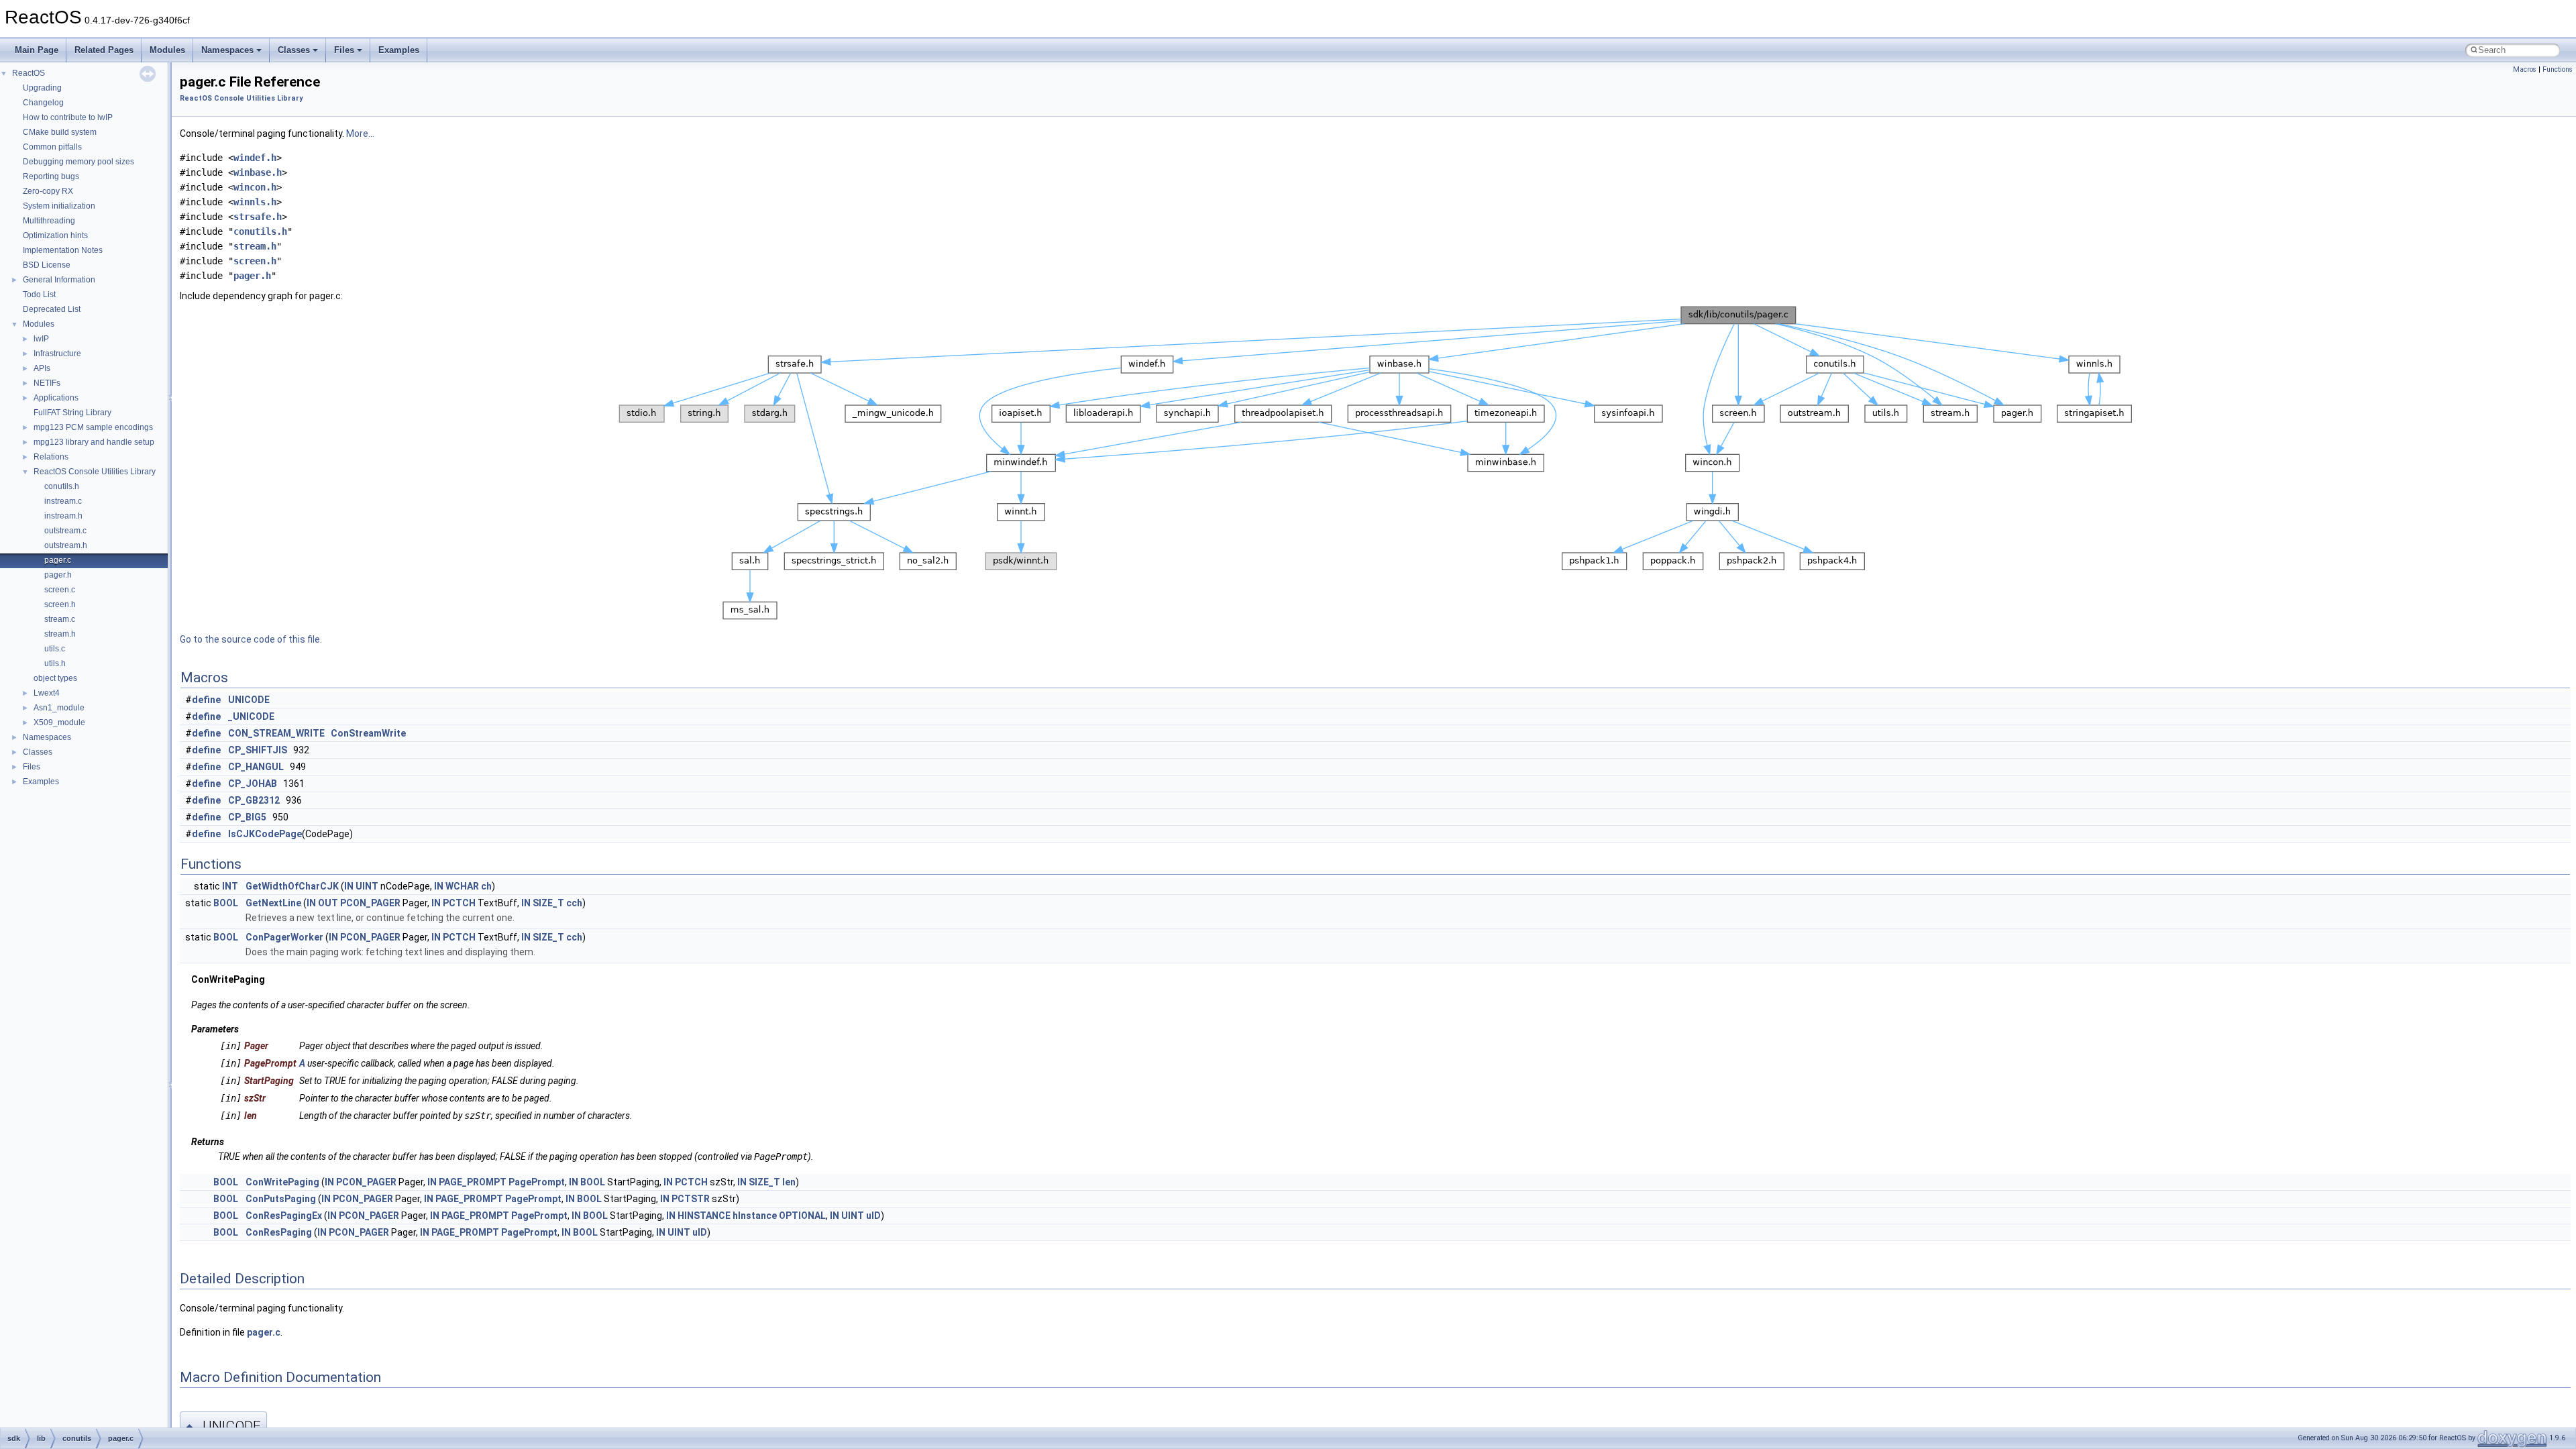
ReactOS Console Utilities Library (95, 472)
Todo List (39, 294)
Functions (2558, 69)
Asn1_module (59, 708)
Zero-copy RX (48, 191)
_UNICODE (251, 716)
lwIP (41, 339)
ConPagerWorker (284, 937)
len (789, 1182)
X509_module (59, 722)
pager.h (58, 575)
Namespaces (227, 50)
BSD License (47, 265)
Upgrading (42, 88)
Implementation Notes (63, 250)
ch (486, 886)
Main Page (37, 50)
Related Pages (104, 50)
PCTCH (459, 903)
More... (360, 133)
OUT (328, 903)
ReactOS (29, 73)
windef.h (255, 158)
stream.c (60, 619)
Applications (56, 398)
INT (230, 886)
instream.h (63, 516)
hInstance (755, 1216)
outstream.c (65, 531)
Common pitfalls (52, 147)
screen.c (60, 590)
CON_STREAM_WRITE (276, 733)
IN (349, 886)
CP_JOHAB (253, 784)
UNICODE (249, 700)
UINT (367, 886)
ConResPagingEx (284, 1216)
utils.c (55, 649)
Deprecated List (52, 309)
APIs (42, 368)
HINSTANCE (704, 1216)
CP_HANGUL (256, 767)
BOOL (226, 903)
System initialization (59, 206)
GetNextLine (273, 903)
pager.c (58, 560)
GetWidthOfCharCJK (292, 886)
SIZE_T (548, 903)
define (206, 700)
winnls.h (255, 202)
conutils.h (62, 486)
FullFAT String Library (72, 413)
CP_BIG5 (247, 817)
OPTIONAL (802, 1216)
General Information (59, 280)
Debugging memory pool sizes (78, 162)
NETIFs (47, 383)
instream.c (63, 501)
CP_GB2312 (254, 800)
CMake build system (60, 132)
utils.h (55, 663)
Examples (399, 50)
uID (873, 1216)
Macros (2525, 69)
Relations (51, 457)
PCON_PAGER (370, 903)
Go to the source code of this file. (251, 639)
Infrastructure (57, 354)
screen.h (60, 604)
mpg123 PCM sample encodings (93, 427)
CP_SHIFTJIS (258, 750)
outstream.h (66, 545)
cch (574, 903)
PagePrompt (537, 1182)
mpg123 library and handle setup (94, 442)
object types (55, 678)
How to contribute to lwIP (68, 117)
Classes (294, 50)
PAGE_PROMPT (473, 1182)
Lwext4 (47, 693)
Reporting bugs (51, 176)
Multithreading (49, 221)
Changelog (43, 103)
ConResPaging (279, 1232)
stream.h (60, 634)
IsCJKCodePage (265, 834)
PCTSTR (691, 1199)
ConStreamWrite (368, 733)
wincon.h (255, 187)
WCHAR (462, 886)
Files (344, 50)
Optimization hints (55, 235)
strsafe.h (258, 217)
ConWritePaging (282, 1182)
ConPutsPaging (281, 1199)
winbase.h (258, 172)
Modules (167, 50)
